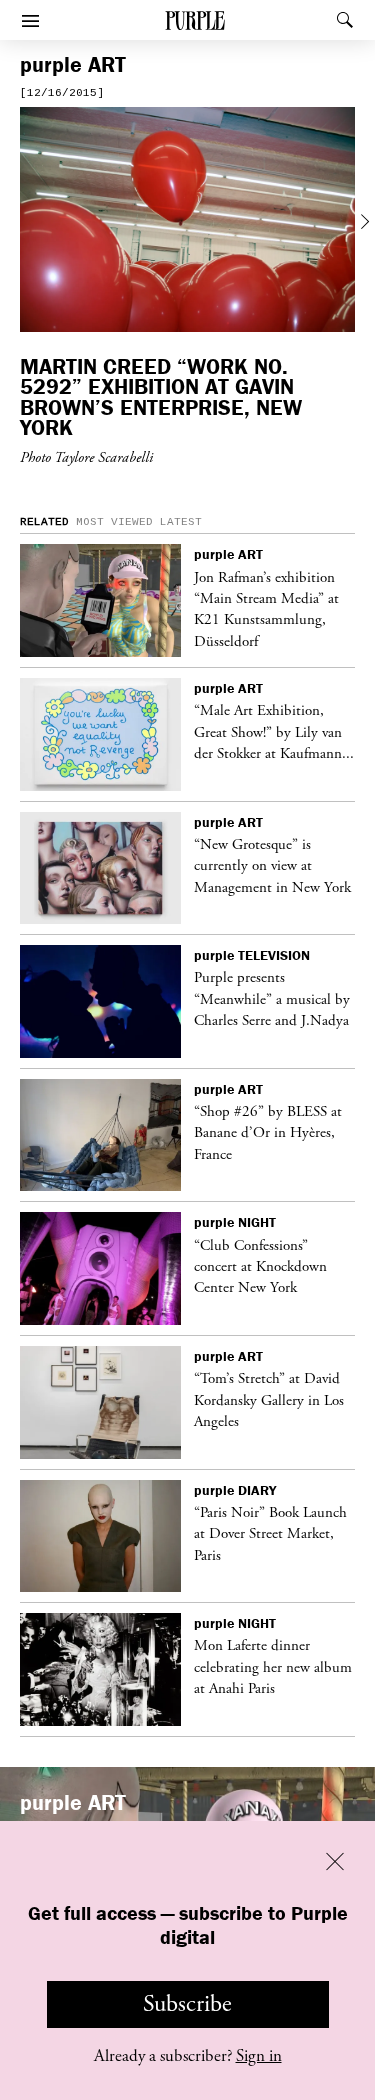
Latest (181, 522)
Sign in (259, 2056)
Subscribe (187, 2004)
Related (44, 522)
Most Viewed (114, 522)
